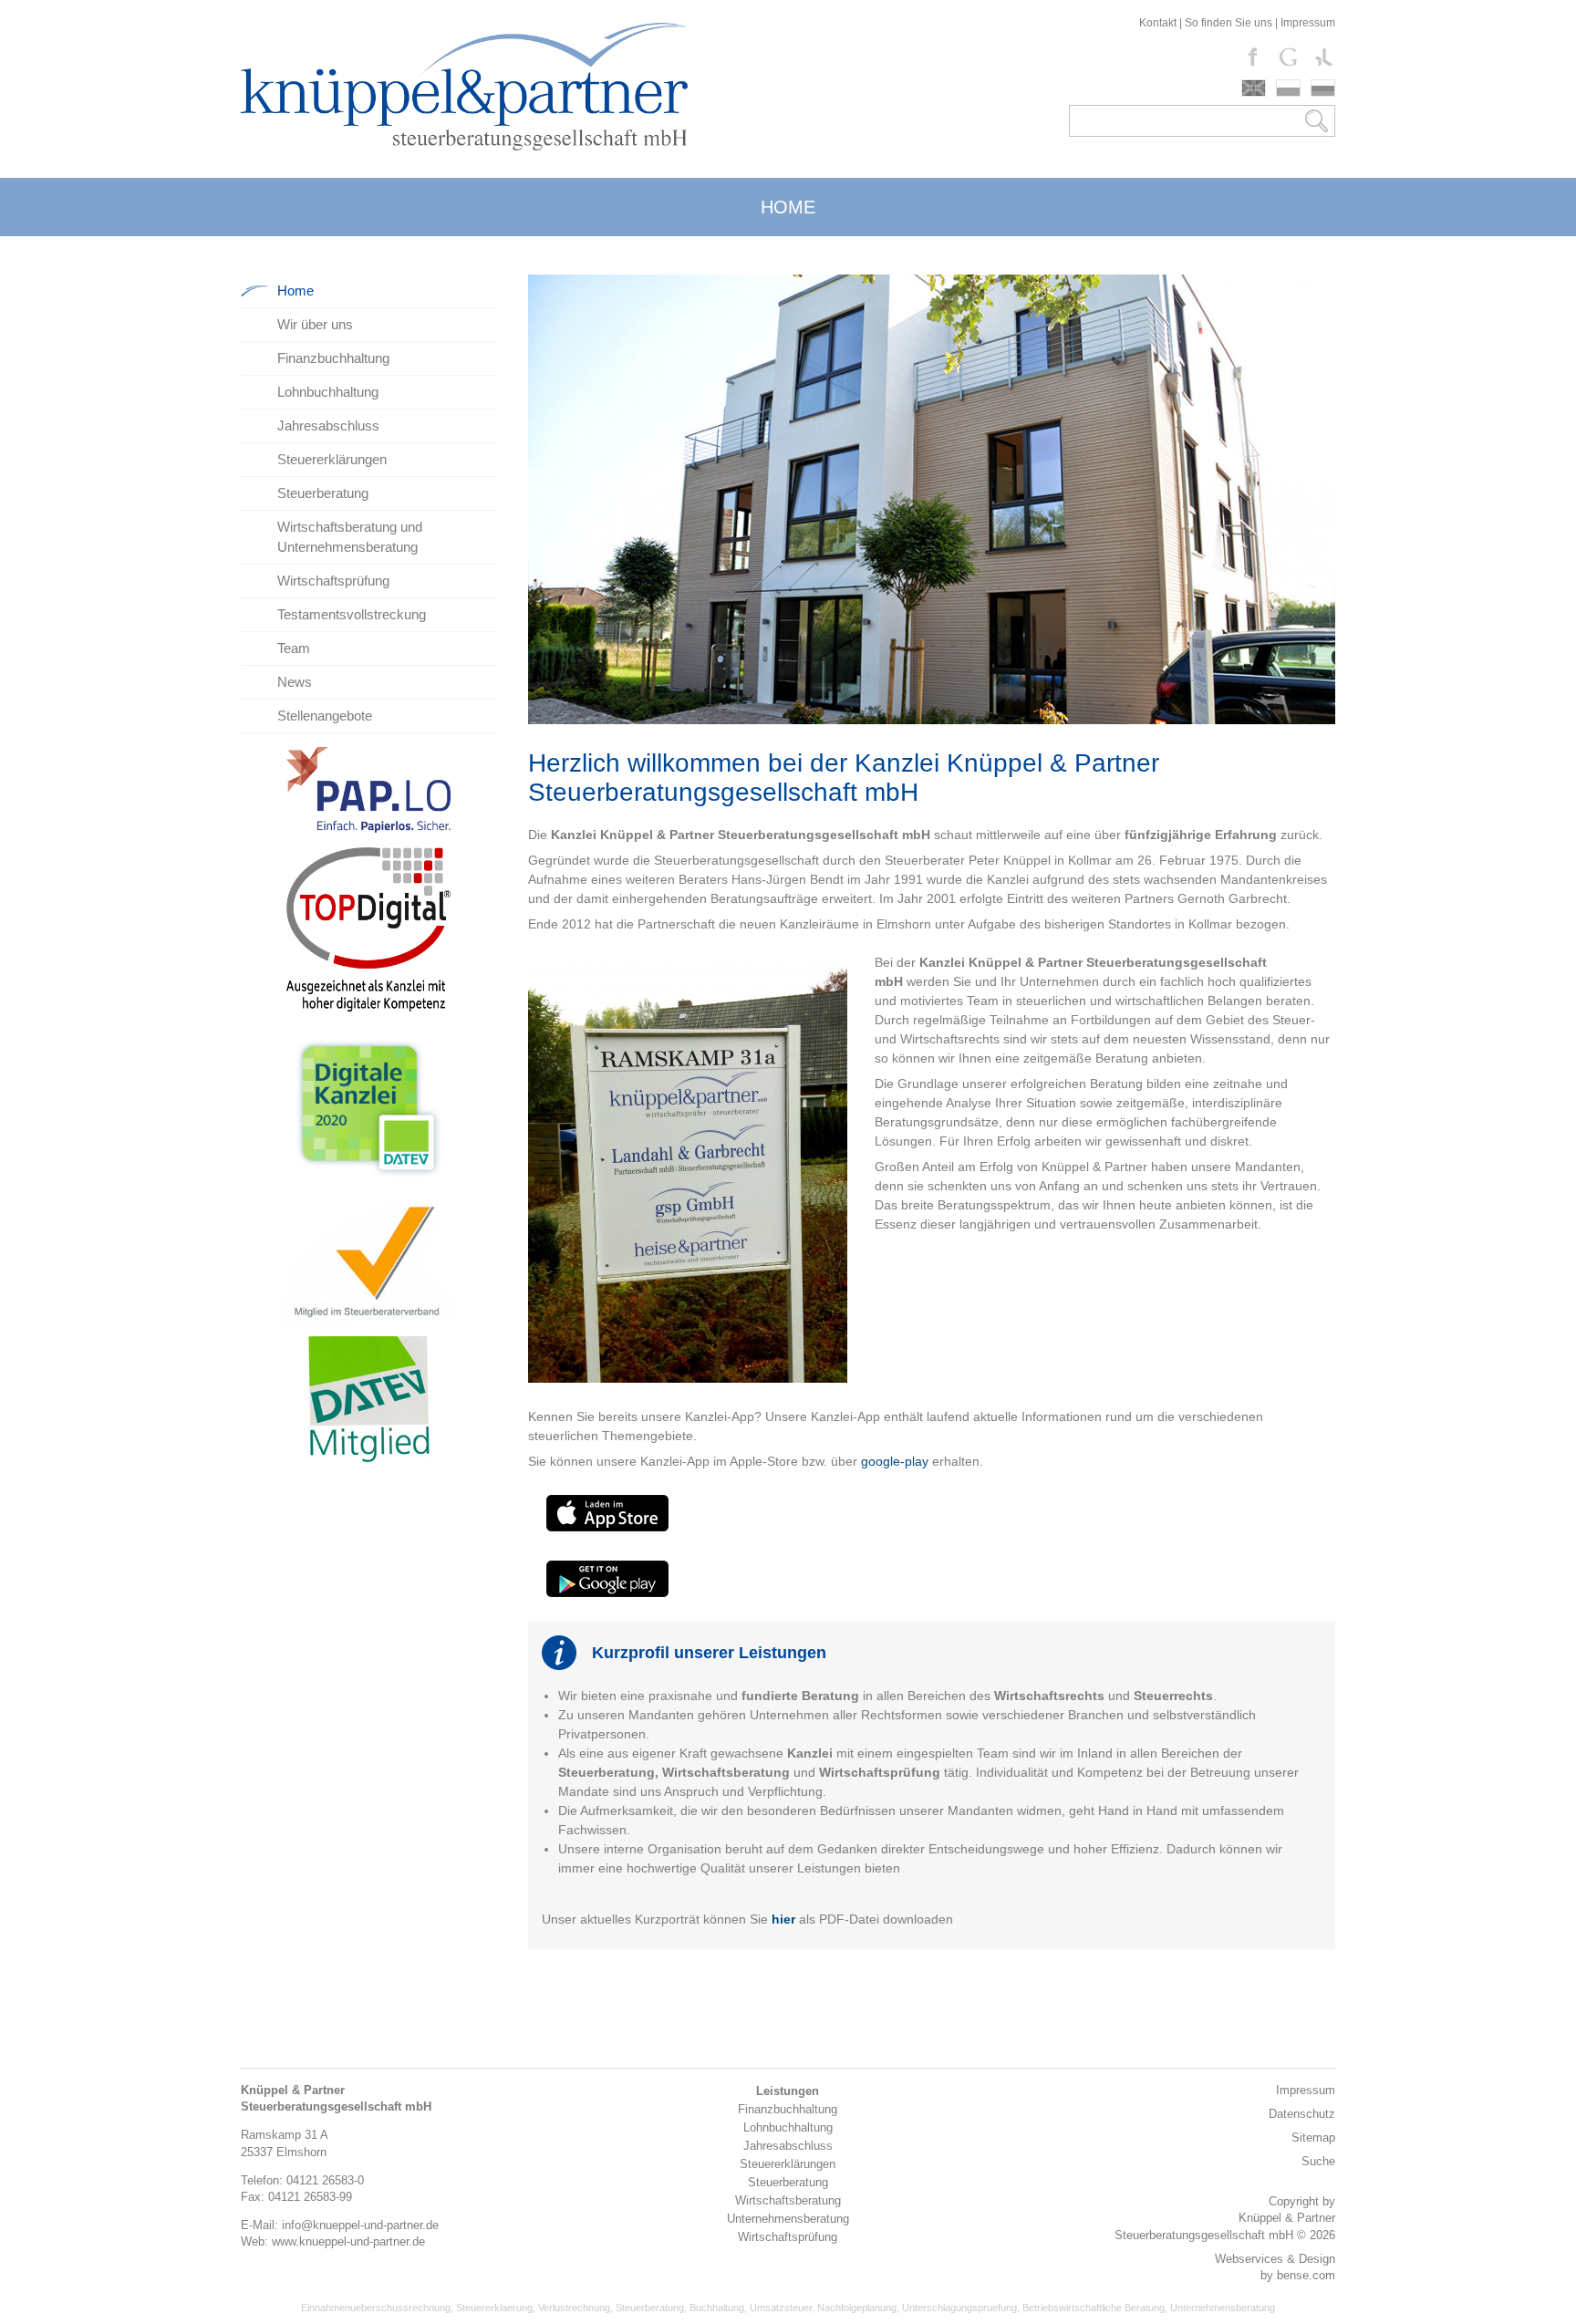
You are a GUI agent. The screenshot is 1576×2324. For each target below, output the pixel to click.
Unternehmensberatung (1223, 2308)
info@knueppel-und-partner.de (360, 2225)
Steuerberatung (323, 493)
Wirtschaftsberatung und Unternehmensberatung (350, 537)
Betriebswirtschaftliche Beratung (1094, 2308)
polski (1288, 88)
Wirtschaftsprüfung (333, 581)
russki (1323, 88)
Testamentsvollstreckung (352, 614)
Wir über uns (315, 324)
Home (295, 290)
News (295, 682)
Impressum (1308, 23)
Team (294, 648)
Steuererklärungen (332, 459)
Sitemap (1313, 2137)
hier (783, 1919)
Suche (1318, 2161)
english (1254, 88)
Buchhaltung (717, 2308)
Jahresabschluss (328, 425)
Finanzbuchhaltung (333, 358)
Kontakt (1158, 23)
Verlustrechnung (574, 2308)
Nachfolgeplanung (857, 2308)
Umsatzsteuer (781, 2308)
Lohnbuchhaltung (328, 392)
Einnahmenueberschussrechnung (376, 2308)
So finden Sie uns (1229, 23)
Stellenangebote (325, 716)
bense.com (1306, 2275)
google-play (897, 1461)
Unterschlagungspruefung (959, 2308)
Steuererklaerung (494, 2308)
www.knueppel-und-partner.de (348, 2241)
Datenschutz (1302, 2114)
